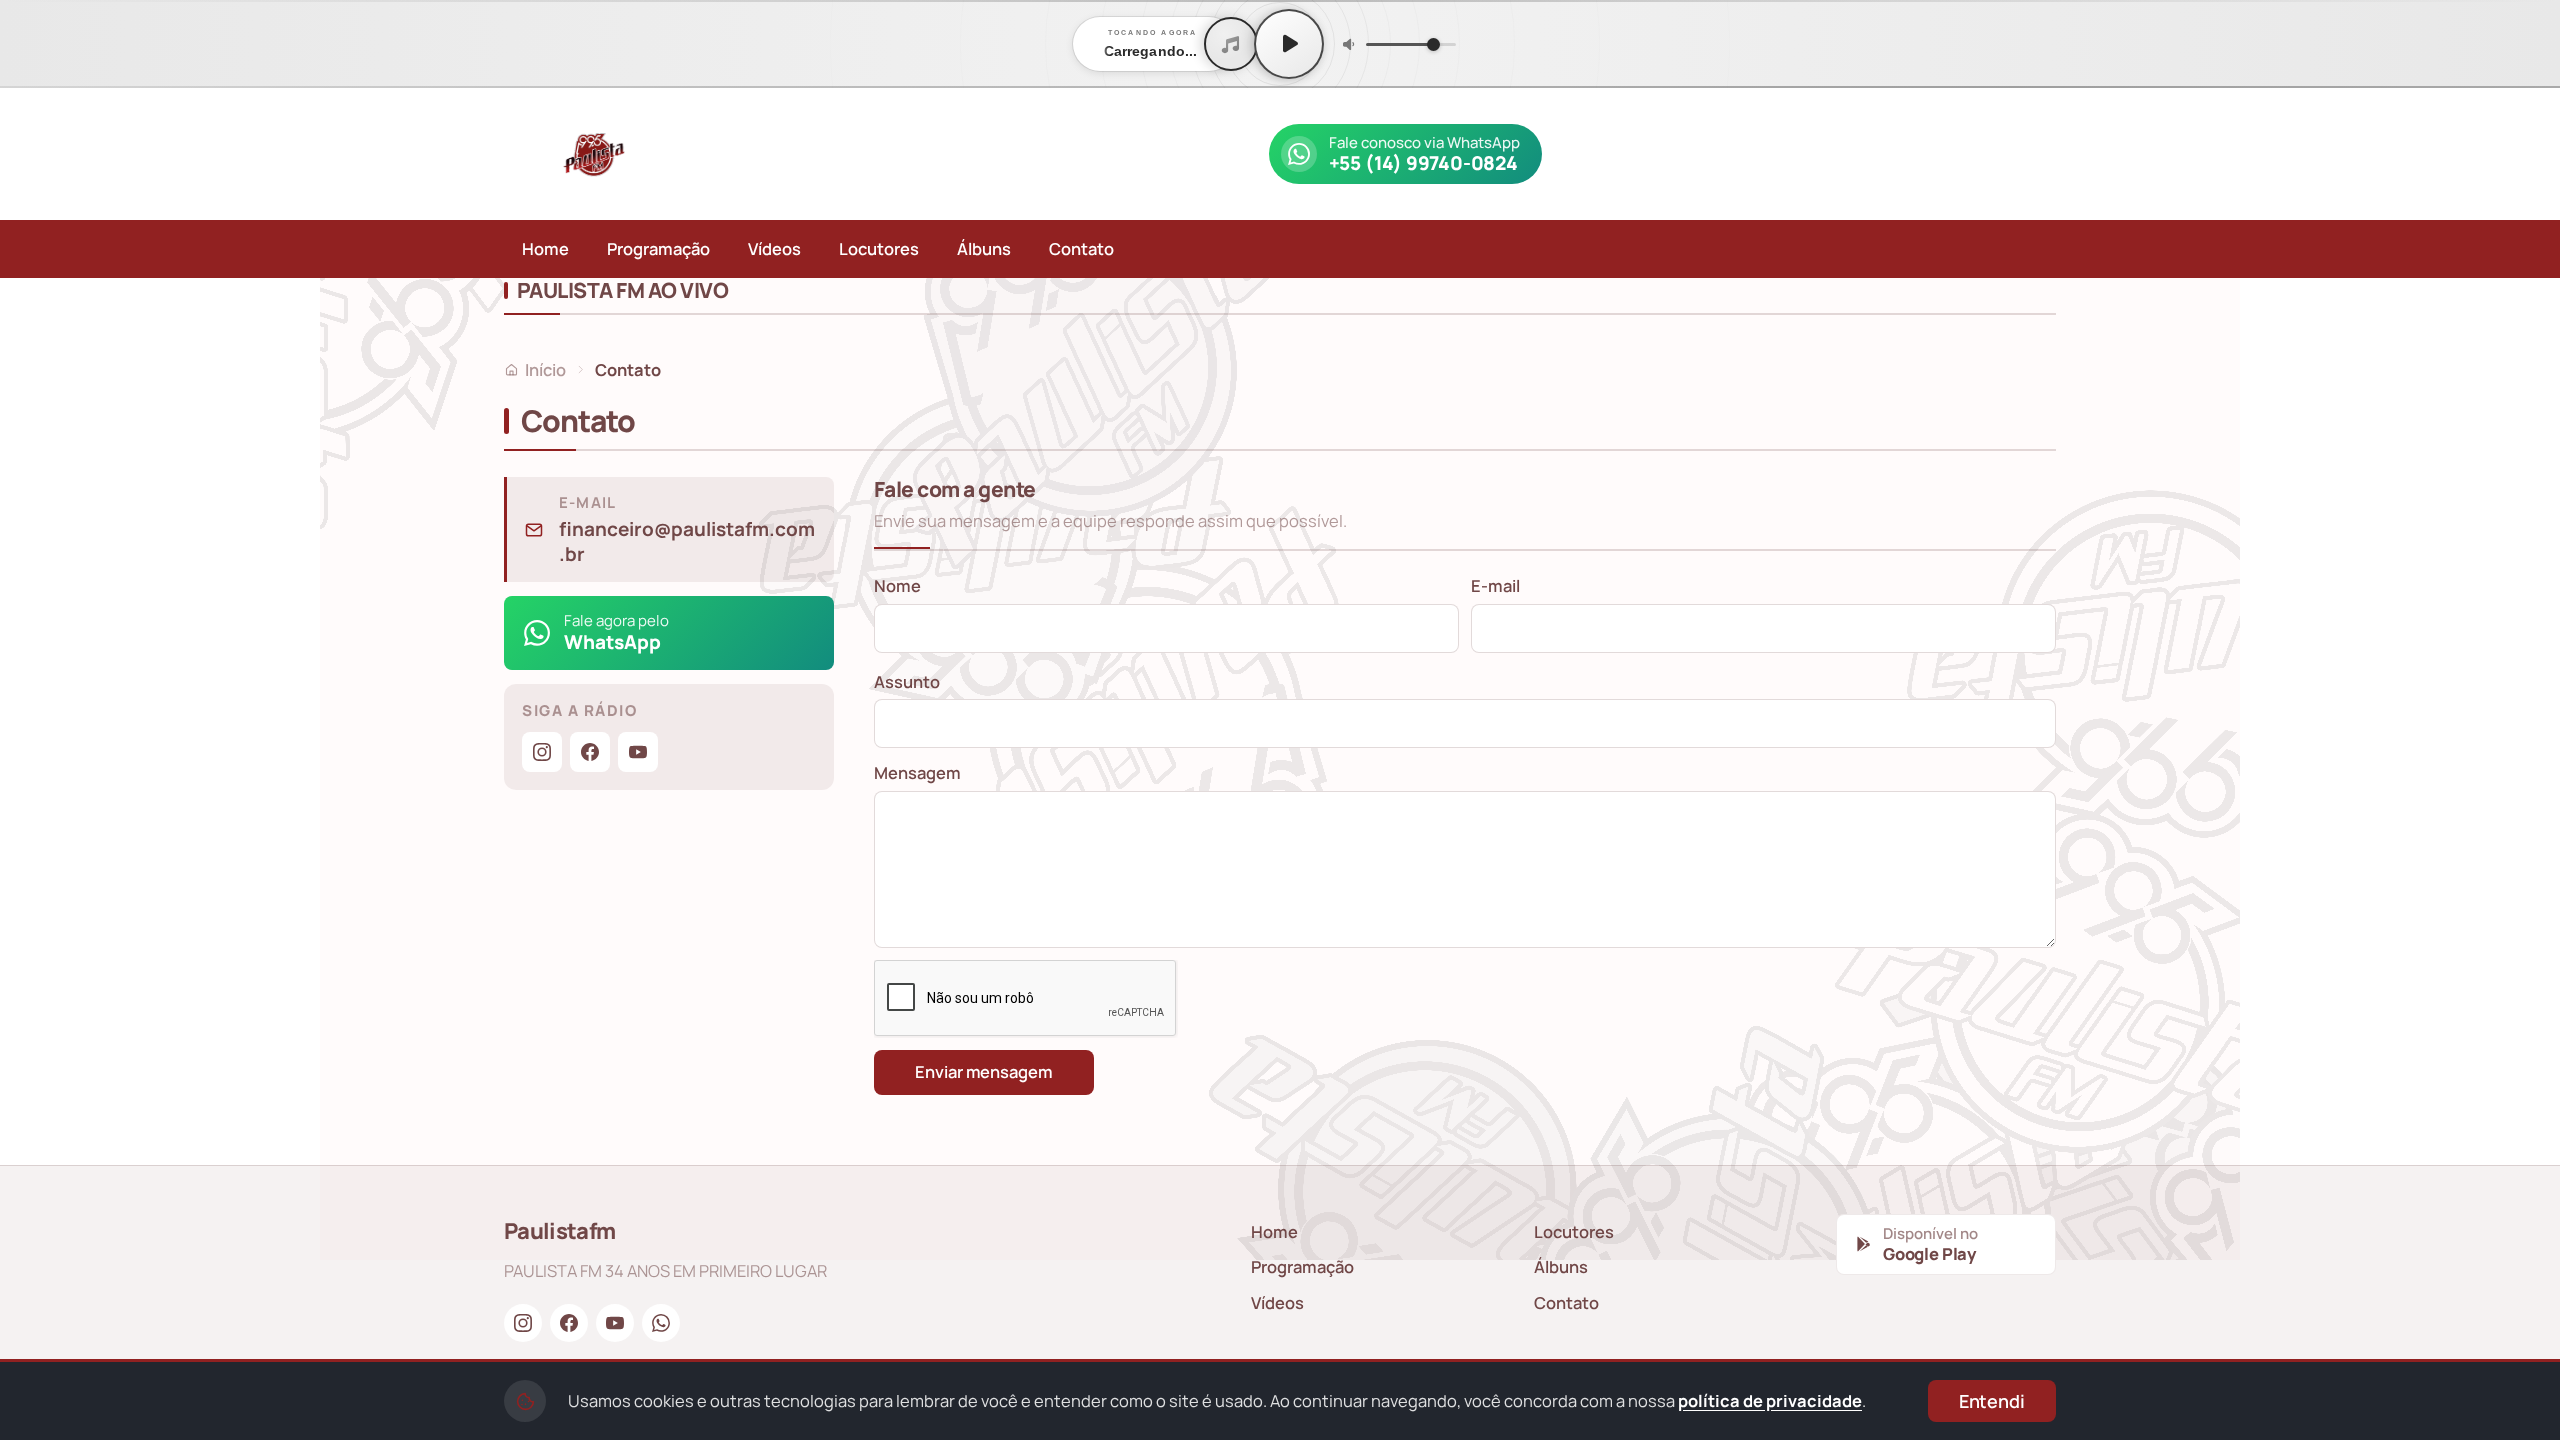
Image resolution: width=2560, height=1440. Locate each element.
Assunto (907, 681)
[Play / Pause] (1289, 44)
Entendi (1992, 1401)
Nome (897, 585)
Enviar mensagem (984, 1071)
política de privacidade (1770, 1400)
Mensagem (917, 772)
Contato (1081, 248)
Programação (658, 248)
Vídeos (774, 248)
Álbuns (984, 248)
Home (545, 248)
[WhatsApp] (661, 1323)
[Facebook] (590, 752)
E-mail (1495, 585)
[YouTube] (638, 752)
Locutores (879, 248)
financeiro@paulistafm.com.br (687, 542)
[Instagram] (542, 752)
